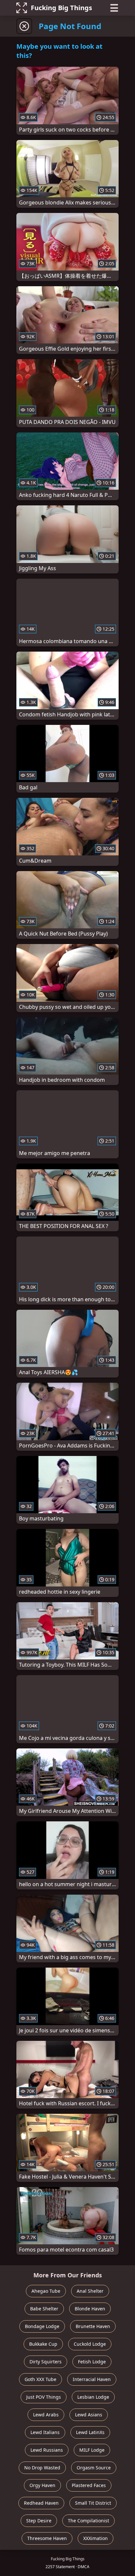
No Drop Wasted (42, 2468)
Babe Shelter (44, 2309)
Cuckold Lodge (90, 2344)
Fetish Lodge (92, 2362)
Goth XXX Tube (40, 2379)
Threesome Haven (47, 2538)
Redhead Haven (41, 2503)
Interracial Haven (92, 2379)
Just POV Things (44, 2397)
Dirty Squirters (46, 2362)
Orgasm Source (94, 2468)
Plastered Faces (89, 2485)
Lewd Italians (45, 2432)
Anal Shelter (90, 2291)
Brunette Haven (93, 2326)
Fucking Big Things (61, 8)
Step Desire (39, 2521)
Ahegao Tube (46, 2291)
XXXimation (96, 2538)
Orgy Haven (42, 2485)
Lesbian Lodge (93, 2397)
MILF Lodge (92, 2450)
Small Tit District (93, 2503)
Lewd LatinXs (90, 2432)
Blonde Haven (90, 2309)
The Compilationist (88, 2521)
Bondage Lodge (42, 2326)
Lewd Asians (89, 2415)
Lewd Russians (47, 2450)
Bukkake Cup (43, 2344)
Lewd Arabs (46, 2415)
